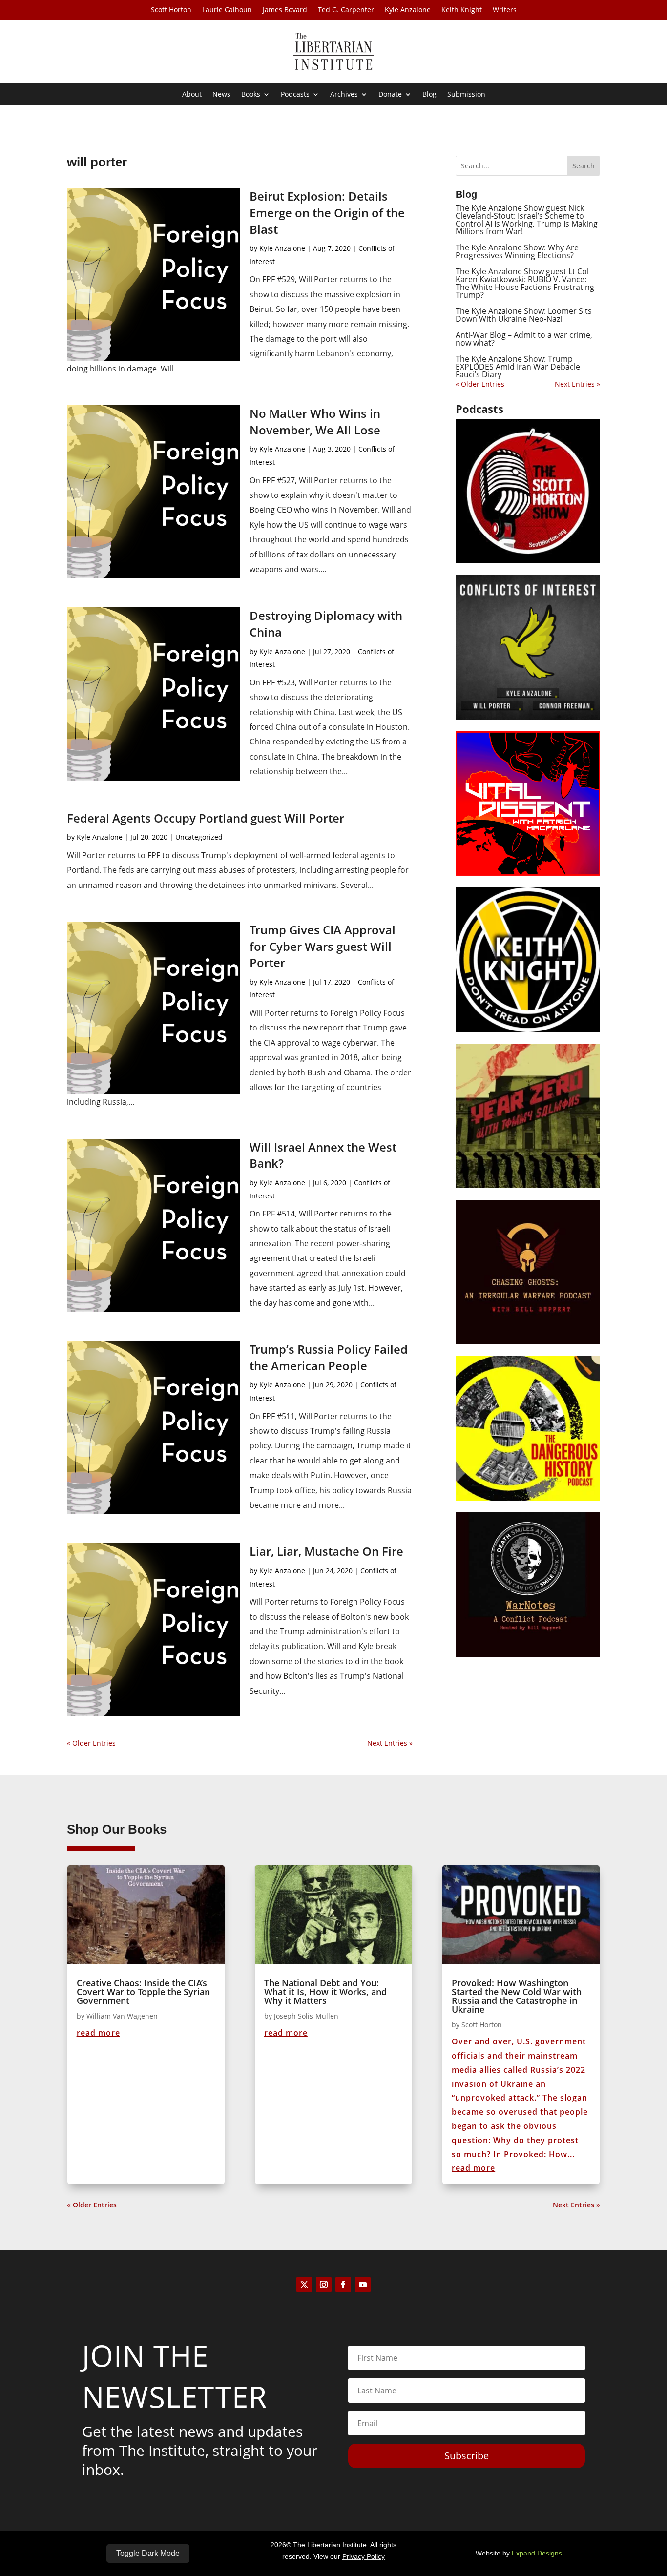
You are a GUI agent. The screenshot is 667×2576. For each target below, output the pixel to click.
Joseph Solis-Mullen (306, 2016)
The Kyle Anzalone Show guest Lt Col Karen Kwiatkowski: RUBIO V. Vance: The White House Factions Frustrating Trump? (525, 283)
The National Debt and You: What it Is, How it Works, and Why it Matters (325, 1992)
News (221, 95)
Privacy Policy (364, 2556)
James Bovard (285, 10)
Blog (429, 95)
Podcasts (295, 95)
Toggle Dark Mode (148, 2553)
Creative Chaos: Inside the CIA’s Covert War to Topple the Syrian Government (143, 1992)
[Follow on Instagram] (324, 2285)
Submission (466, 95)
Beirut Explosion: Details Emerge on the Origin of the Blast (327, 212)
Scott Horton (171, 10)
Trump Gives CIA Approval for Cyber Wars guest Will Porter (323, 946)
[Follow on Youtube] (363, 2285)
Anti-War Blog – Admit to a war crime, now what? (524, 339)
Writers (505, 10)
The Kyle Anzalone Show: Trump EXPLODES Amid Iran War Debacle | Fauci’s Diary (521, 367)
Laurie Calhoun (227, 10)
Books (251, 95)
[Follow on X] (304, 2285)
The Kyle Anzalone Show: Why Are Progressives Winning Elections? (517, 251)
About (192, 95)
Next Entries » (390, 1743)
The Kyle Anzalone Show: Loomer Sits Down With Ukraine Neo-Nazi (524, 315)
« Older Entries (91, 1743)
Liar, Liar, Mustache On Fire (326, 1551)
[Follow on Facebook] (343, 2285)
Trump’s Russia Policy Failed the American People (329, 1357)
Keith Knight (462, 10)
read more (98, 2033)
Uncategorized (199, 837)
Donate (390, 95)
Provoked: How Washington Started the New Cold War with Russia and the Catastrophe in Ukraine (517, 1996)
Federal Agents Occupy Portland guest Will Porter (206, 818)
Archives (344, 95)
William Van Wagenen (122, 2016)
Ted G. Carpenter (346, 10)
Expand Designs (537, 2553)
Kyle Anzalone (408, 10)
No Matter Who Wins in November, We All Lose (315, 422)
